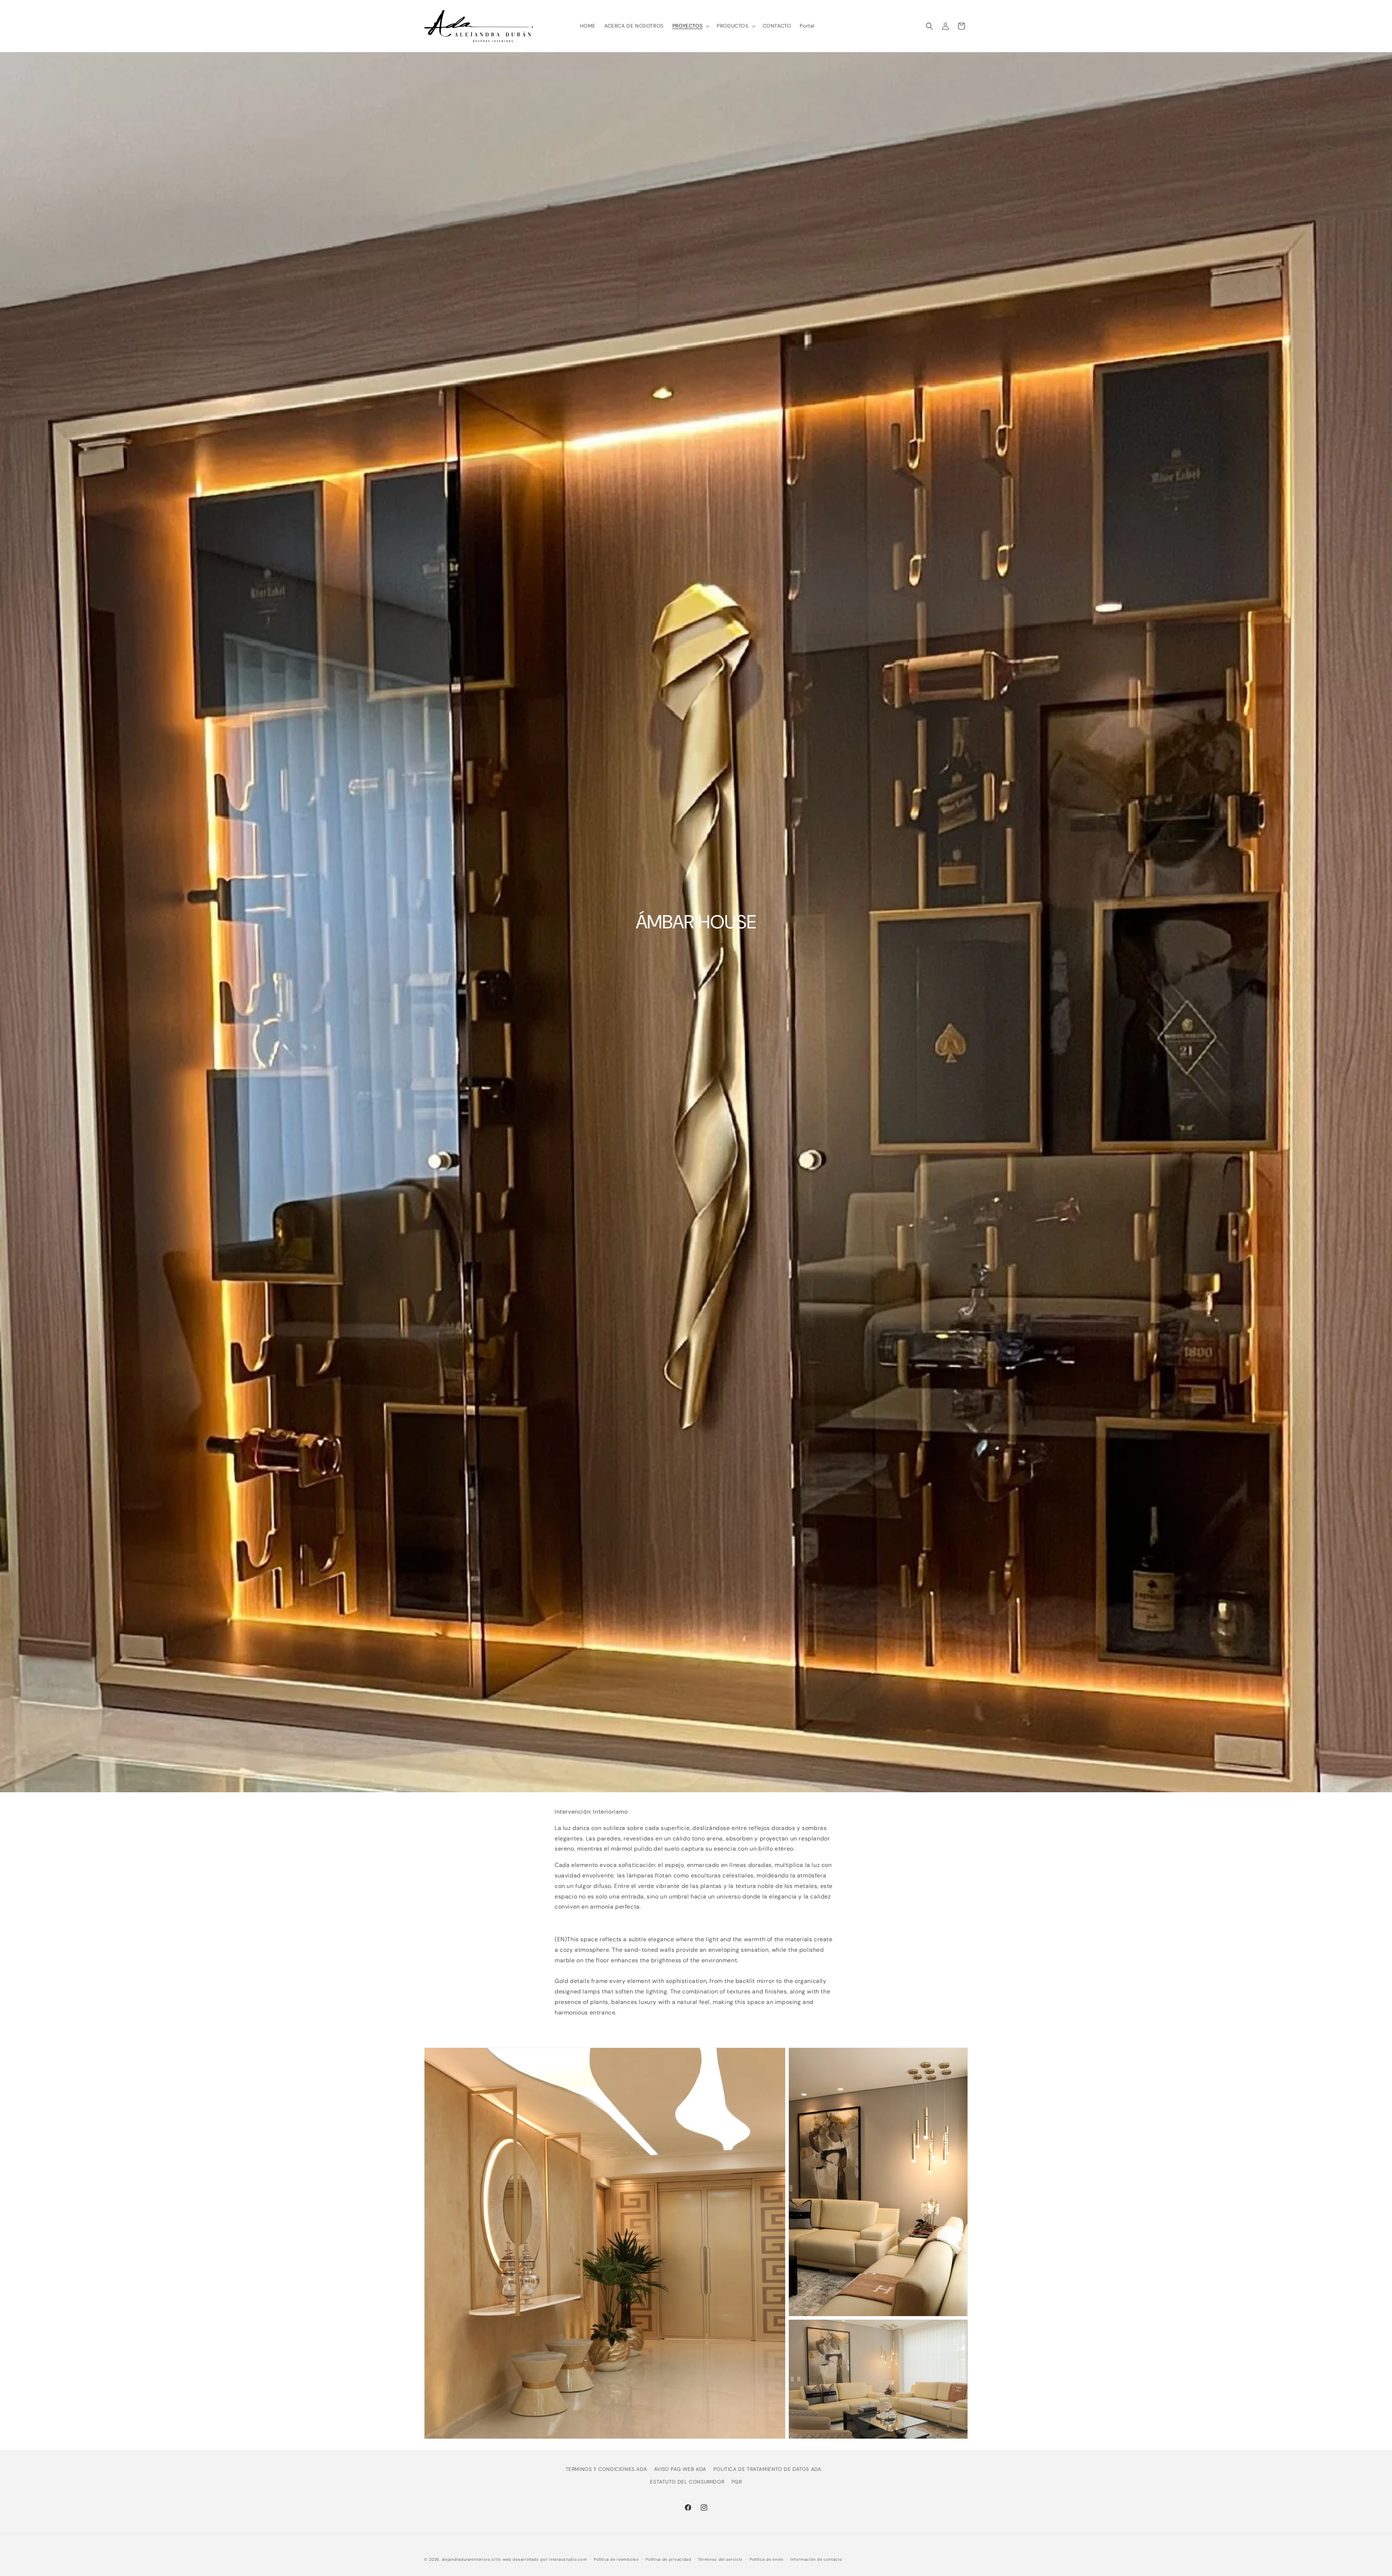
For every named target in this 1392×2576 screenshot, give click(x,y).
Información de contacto (816, 2559)
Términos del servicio (720, 2559)
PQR (737, 2482)
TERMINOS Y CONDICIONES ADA (606, 2469)
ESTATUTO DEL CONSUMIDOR (687, 2482)
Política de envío (767, 2559)
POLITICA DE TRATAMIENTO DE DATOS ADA (767, 2469)
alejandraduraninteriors (466, 2559)
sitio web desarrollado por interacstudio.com (539, 2559)
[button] (690, 26)
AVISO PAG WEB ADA (680, 2469)
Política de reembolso (616, 2559)
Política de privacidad (668, 2559)
